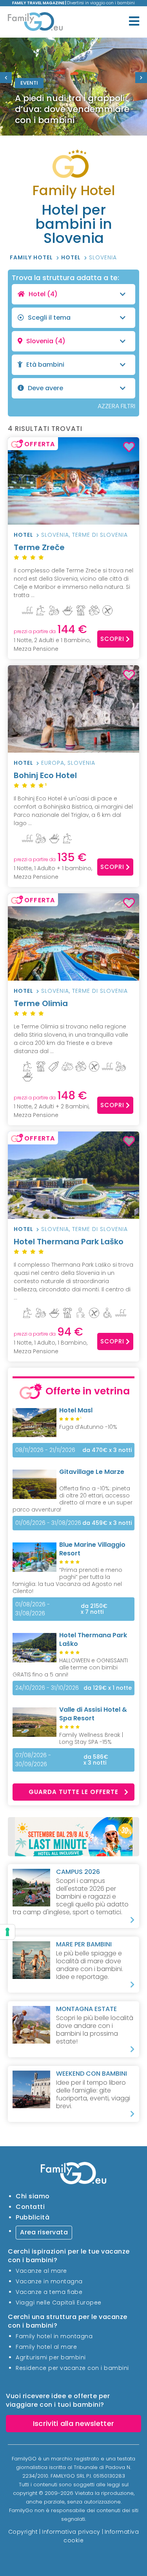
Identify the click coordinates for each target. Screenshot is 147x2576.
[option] (73, 87)
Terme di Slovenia (100, 535)
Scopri (112, 639)
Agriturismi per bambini (51, 2357)
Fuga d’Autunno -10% (88, 1427)
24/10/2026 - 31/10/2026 (47, 1688)
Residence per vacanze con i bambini (72, 2368)
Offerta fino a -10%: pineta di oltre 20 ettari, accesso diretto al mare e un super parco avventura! (73, 1499)
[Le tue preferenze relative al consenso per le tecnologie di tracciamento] (7, 1932)
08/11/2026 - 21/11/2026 (45, 1450)
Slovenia (103, 257)
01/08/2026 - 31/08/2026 (33, 1609)
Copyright (23, 2532)
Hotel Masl (76, 1410)
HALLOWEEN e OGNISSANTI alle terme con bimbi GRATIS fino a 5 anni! (70, 1667)
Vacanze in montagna (49, 2281)
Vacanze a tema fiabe (49, 2292)
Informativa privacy (71, 2532)
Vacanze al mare (41, 2271)
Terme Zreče (39, 547)
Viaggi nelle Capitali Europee (59, 2303)
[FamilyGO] (35, 23)
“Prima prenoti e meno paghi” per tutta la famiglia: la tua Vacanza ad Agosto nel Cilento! (67, 1580)
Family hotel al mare (46, 2347)
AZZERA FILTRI (116, 406)
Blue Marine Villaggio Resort (92, 1549)
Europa (53, 763)
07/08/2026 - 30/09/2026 (33, 1760)
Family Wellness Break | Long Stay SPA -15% (91, 1738)
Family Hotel (32, 257)
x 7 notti (94, 1609)
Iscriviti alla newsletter (74, 2423)
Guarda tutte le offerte (73, 1792)
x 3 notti (107, 1450)
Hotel (72, 257)
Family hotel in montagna (54, 2336)
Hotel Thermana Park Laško (69, 1242)
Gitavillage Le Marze (92, 1472)
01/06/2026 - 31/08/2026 (48, 1523)
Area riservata (44, 2232)
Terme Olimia (41, 1003)
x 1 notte (108, 1688)
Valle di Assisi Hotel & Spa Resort (93, 1714)
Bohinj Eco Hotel (45, 778)
